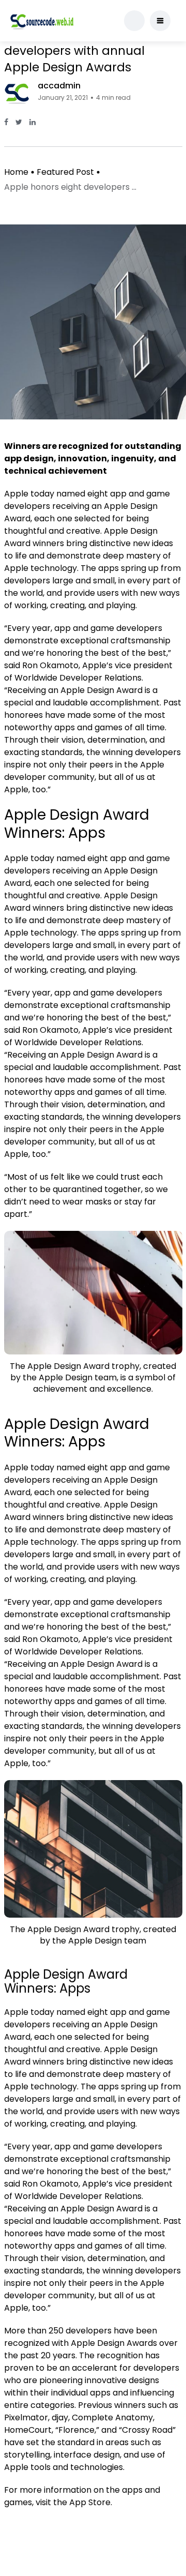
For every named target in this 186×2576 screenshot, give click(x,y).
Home (16, 172)
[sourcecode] (42, 21)
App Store (90, 2502)
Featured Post (65, 172)
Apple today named (45, 1467)
